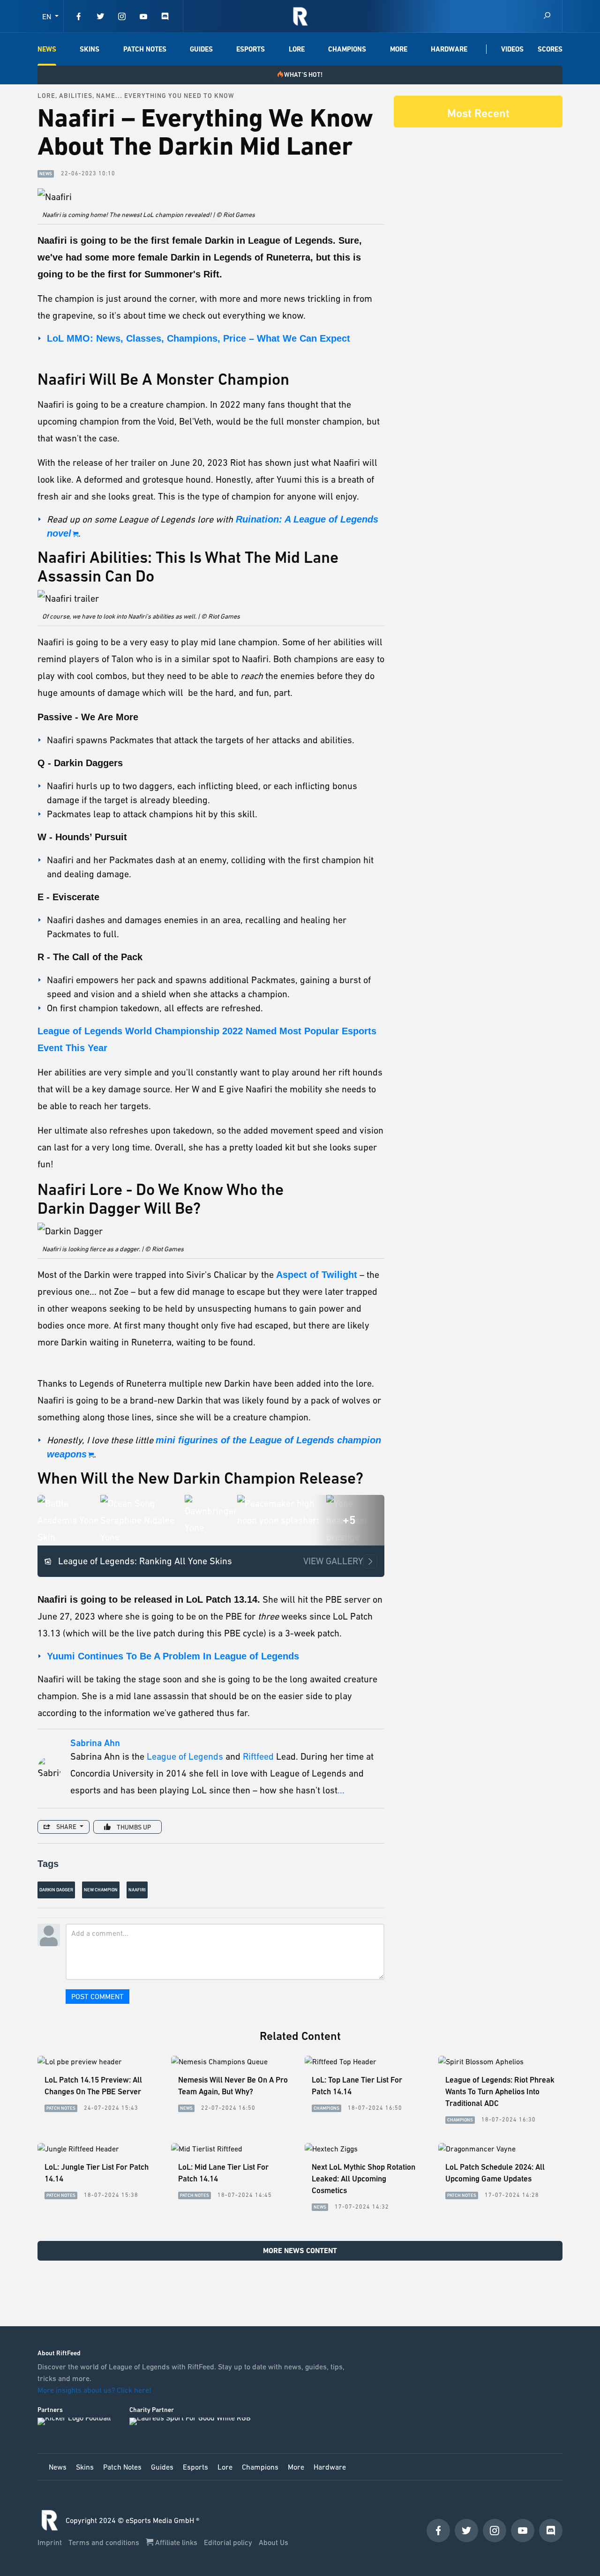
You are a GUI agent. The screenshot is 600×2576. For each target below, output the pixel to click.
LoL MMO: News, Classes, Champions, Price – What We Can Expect (199, 338)
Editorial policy (229, 2542)
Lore (297, 49)
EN (48, 16)
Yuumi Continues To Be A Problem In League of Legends (173, 1656)
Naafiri (137, 1890)
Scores (550, 49)
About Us (274, 2542)
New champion (101, 1890)
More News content (300, 2251)
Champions (347, 49)
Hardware (449, 49)
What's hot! (303, 75)
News (47, 49)
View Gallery (333, 1561)
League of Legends (185, 1756)
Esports (251, 49)
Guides (201, 49)
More (399, 49)
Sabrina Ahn (95, 1743)
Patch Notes (145, 49)
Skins (90, 49)
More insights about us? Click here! (95, 2390)
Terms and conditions (105, 2542)
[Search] (547, 16)
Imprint (51, 2542)
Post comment (97, 1996)
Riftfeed (258, 1756)
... (341, 1790)
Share (66, 1827)
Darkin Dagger (56, 1890)
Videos (512, 49)
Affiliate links (176, 2542)
